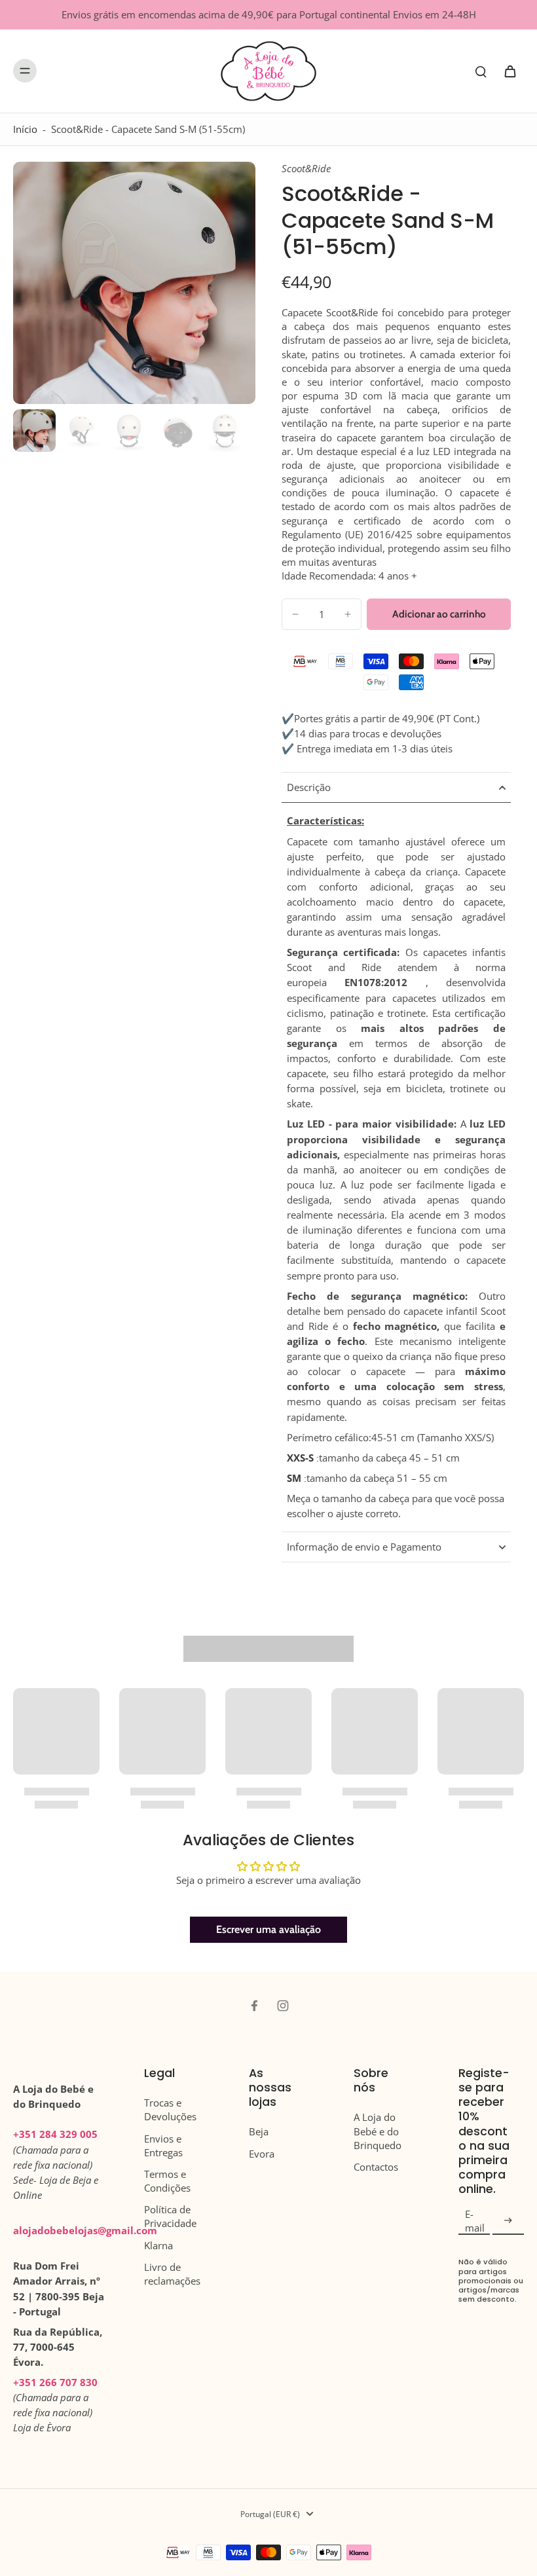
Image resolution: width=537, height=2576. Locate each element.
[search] (481, 71)
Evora (262, 2154)
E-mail (475, 2221)
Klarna (158, 2246)
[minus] (295, 614)
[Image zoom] (134, 283)
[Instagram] (283, 2006)
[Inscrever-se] (508, 2221)
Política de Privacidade (170, 2217)
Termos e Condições (167, 2181)
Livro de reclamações (172, 2274)
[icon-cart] (509, 71)
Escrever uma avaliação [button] (268, 1929)
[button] (439, 614)
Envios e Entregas (163, 2146)
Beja (259, 2132)
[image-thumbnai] (34, 431)
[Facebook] (254, 2006)
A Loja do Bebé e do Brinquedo (378, 2131)
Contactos (376, 2167)
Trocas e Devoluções (170, 2110)
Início (25, 129)
